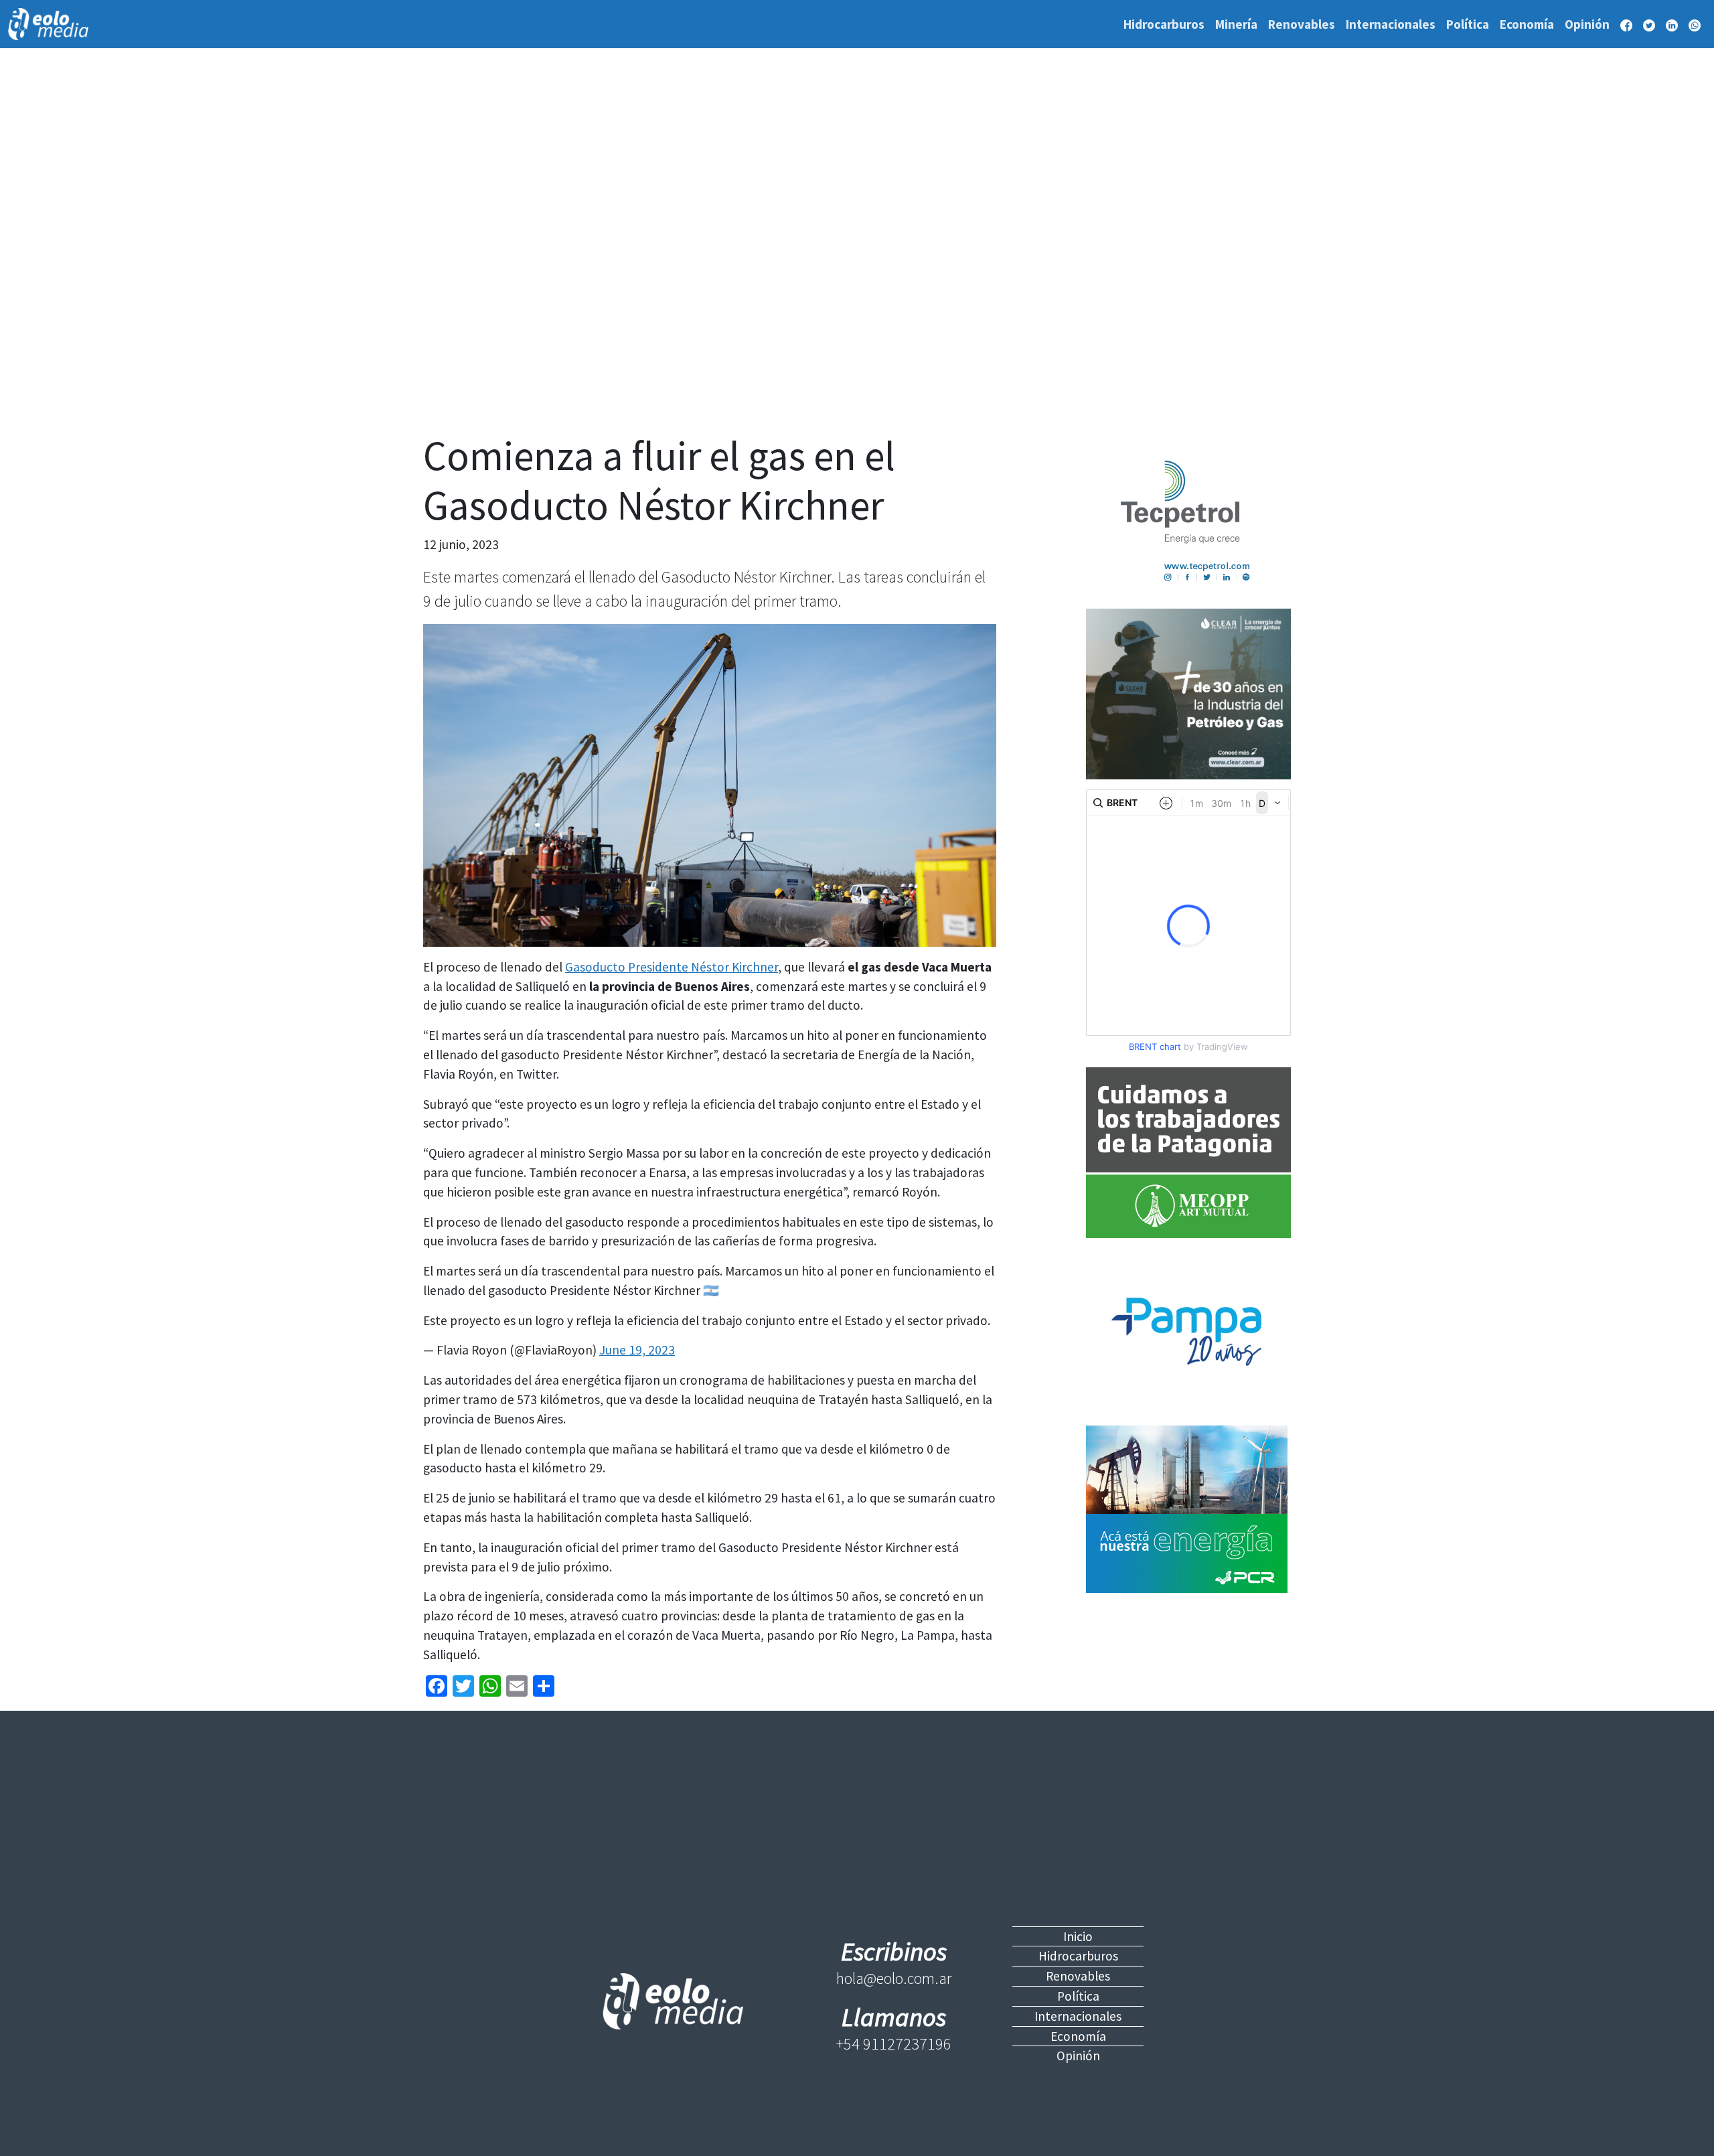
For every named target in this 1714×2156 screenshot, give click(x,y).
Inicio (1078, 1936)
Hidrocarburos (1164, 24)
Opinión (1587, 24)
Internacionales (1391, 24)
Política (1468, 24)
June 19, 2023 (637, 1350)
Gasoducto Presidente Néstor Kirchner (672, 967)
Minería (1236, 24)
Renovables (1302, 24)
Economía (1527, 24)
